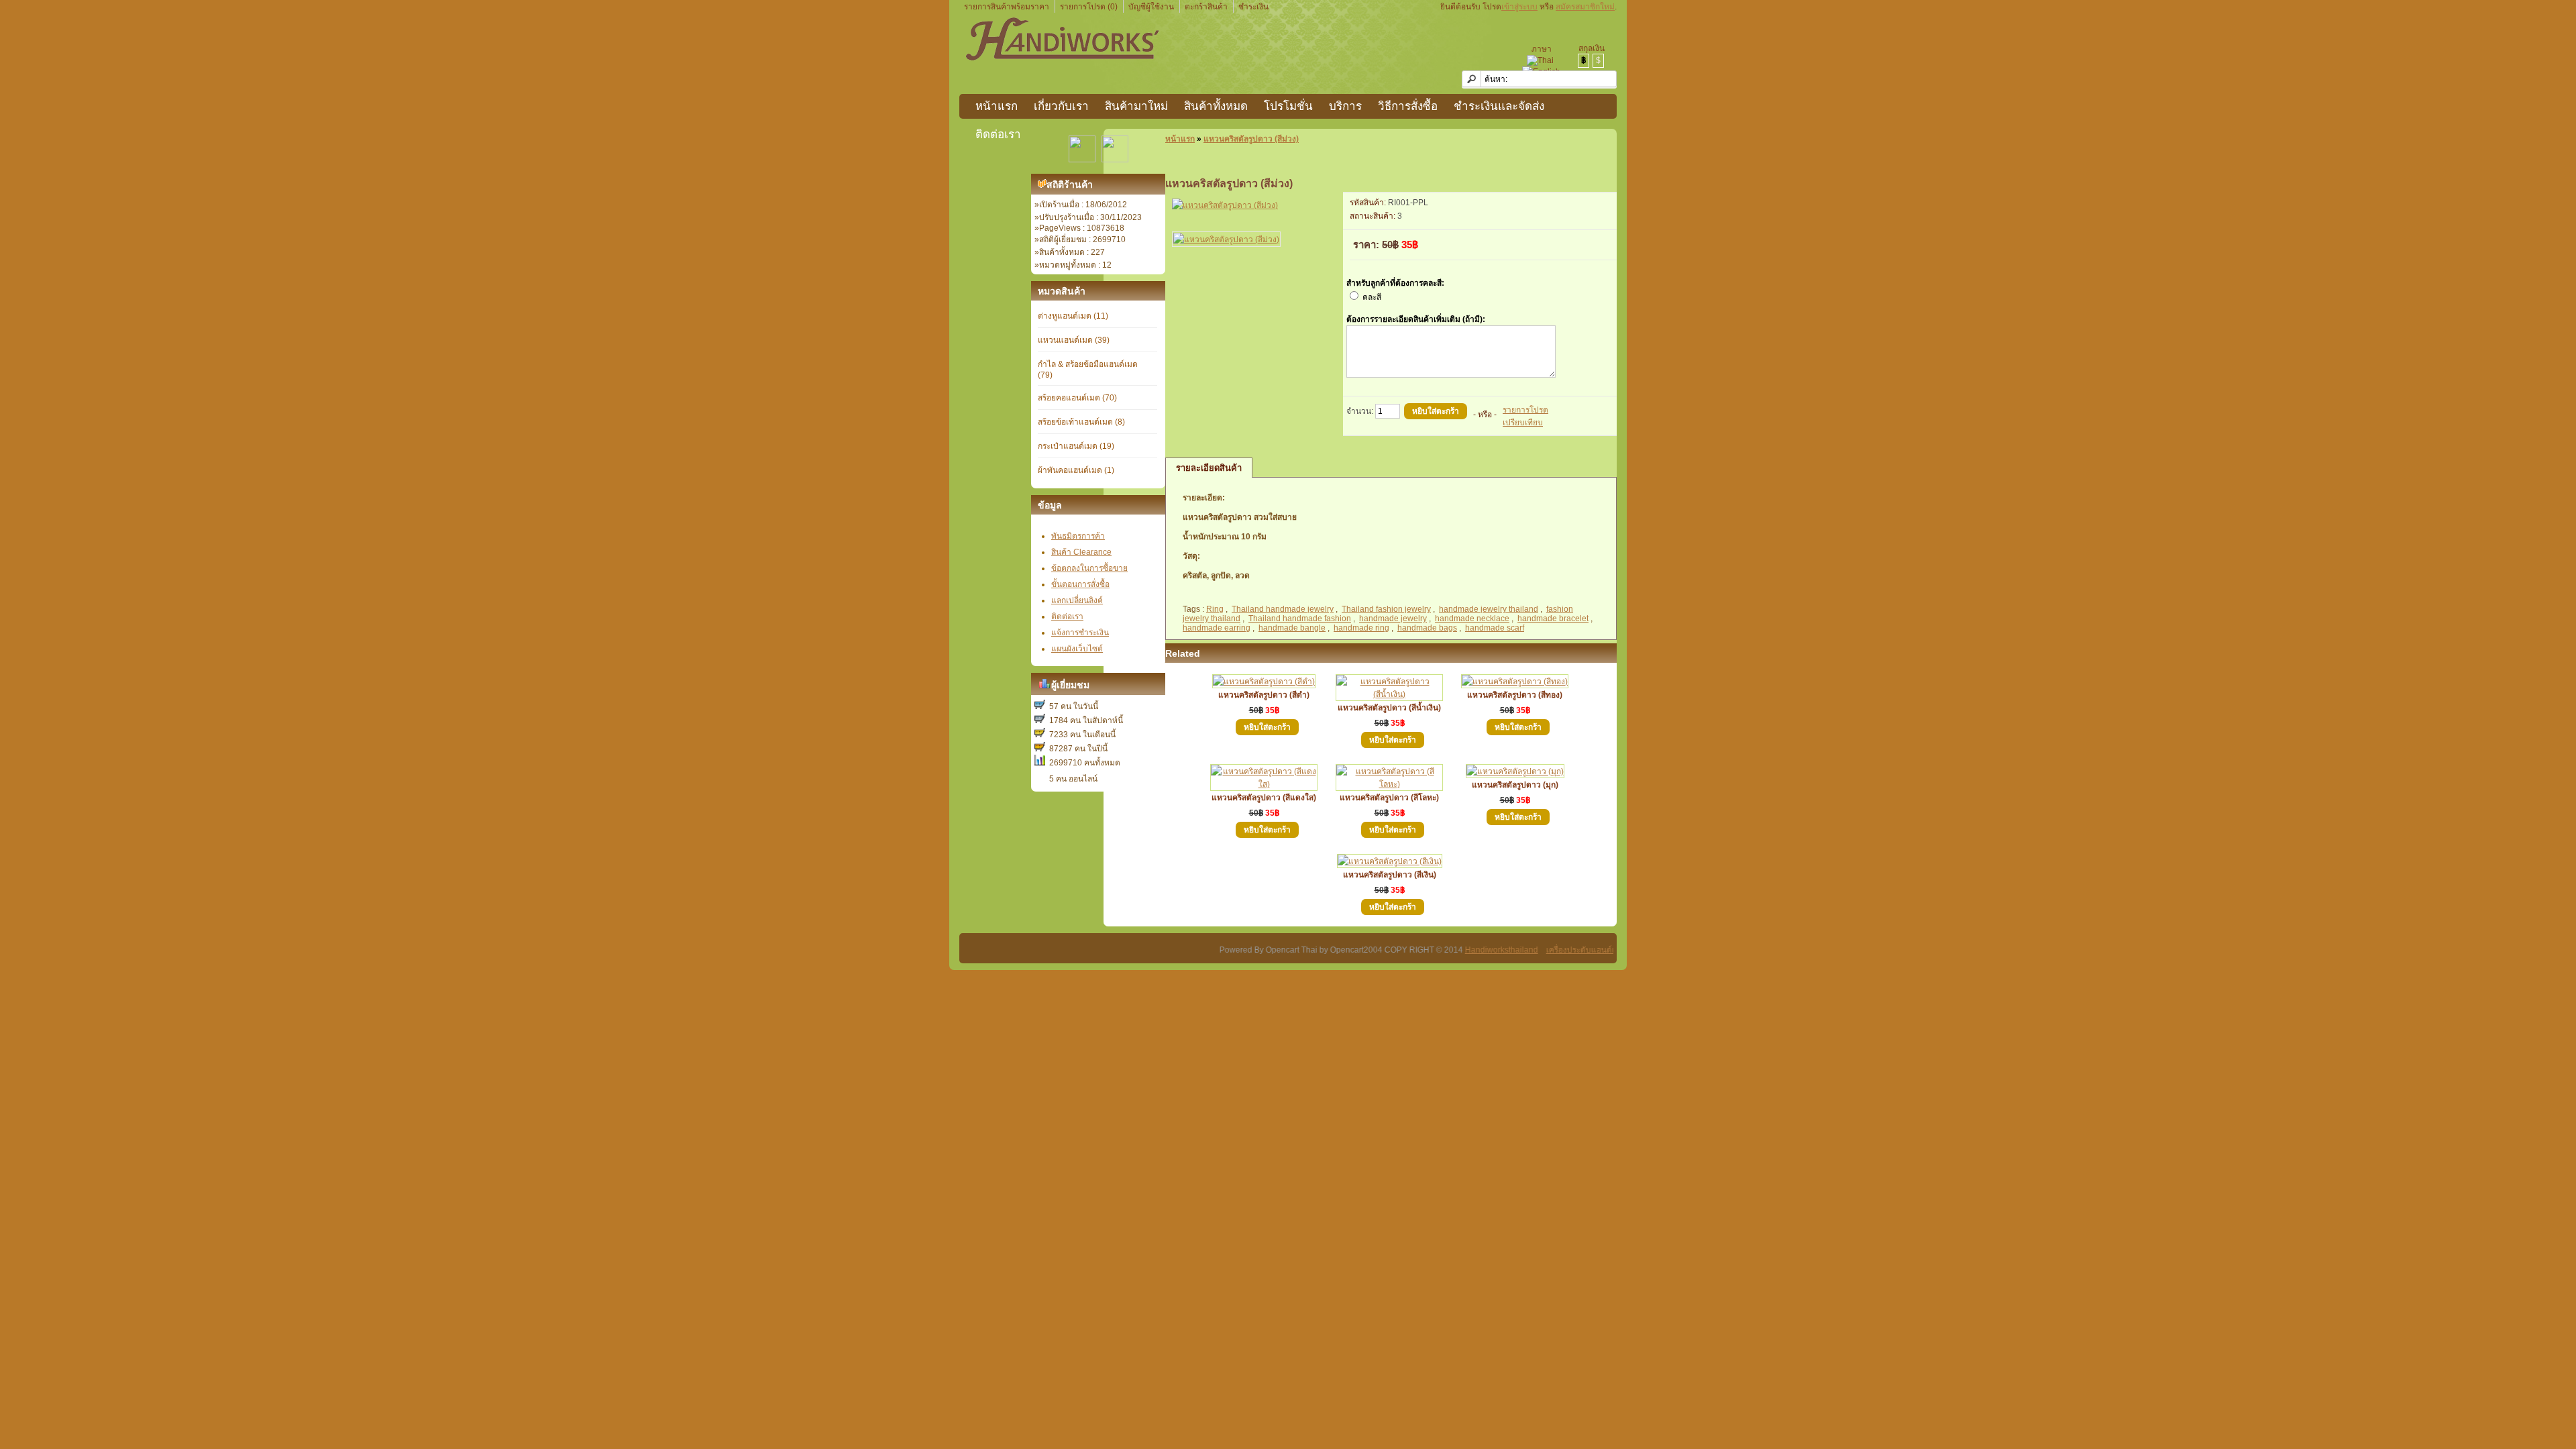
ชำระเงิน (1253, 7)
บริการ (1345, 106)
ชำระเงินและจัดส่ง (1499, 106)
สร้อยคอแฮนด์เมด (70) (1077, 398)
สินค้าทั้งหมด (1216, 106)
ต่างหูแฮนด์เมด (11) (1073, 316)
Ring (1215, 609)
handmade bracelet (1553, 619)
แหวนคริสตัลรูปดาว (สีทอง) (1515, 695)
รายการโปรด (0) (1089, 7)
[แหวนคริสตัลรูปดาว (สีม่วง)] (1225, 205)
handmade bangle (1292, 628)
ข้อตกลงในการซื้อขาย (1089, 568)
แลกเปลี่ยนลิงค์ (1077, 600)
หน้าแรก (997, 106)
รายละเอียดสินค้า (1209, 468)
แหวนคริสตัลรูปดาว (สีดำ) (1264, 695)
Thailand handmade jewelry (1283, 609)
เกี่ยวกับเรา (1061, 106)
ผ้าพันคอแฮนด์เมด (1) (1076, 470)
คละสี (1372, 297)
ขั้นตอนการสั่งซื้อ (1080, 584)
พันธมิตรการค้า (1078, 536)
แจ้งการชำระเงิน (1080, 633)
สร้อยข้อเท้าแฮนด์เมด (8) (1081, 422)
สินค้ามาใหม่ (1136, 106)
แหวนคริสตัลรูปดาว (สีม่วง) (1251, 139)
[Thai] (1540, 61)
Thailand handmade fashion (1300, 619)
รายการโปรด (1525, 410)
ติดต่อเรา (998, 135)
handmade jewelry (1393, 619)
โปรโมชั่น (1288, 106)
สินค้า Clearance (1081, 552)
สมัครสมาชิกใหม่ (1585, 7)
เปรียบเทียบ (1523, 423)
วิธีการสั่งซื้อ (1408, 106)
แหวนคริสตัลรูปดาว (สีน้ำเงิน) (1389, 708)
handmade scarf (1495, 628)
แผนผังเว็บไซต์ (1077, 649)
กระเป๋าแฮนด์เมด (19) (1076, 446)
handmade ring (1361, 628)
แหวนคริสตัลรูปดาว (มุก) (1515, 785)
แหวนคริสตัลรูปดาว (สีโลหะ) (1389, 798)
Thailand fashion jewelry (1386, 609)
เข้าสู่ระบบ (1519, 7)
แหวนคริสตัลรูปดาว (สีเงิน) (1390, 875)
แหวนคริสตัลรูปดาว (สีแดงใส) (1264, 798)
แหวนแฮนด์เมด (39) (1074, 340)
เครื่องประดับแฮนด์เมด (1542, 950)
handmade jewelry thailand (1489, 609)
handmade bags (1427, 628)
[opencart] (1042, 185)
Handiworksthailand (1458, 950)
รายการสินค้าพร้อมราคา (1007, 7)
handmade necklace (1472, 619)
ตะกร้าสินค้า (1206, 7)
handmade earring (1217, 628)
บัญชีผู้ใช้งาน (1151, 7)
